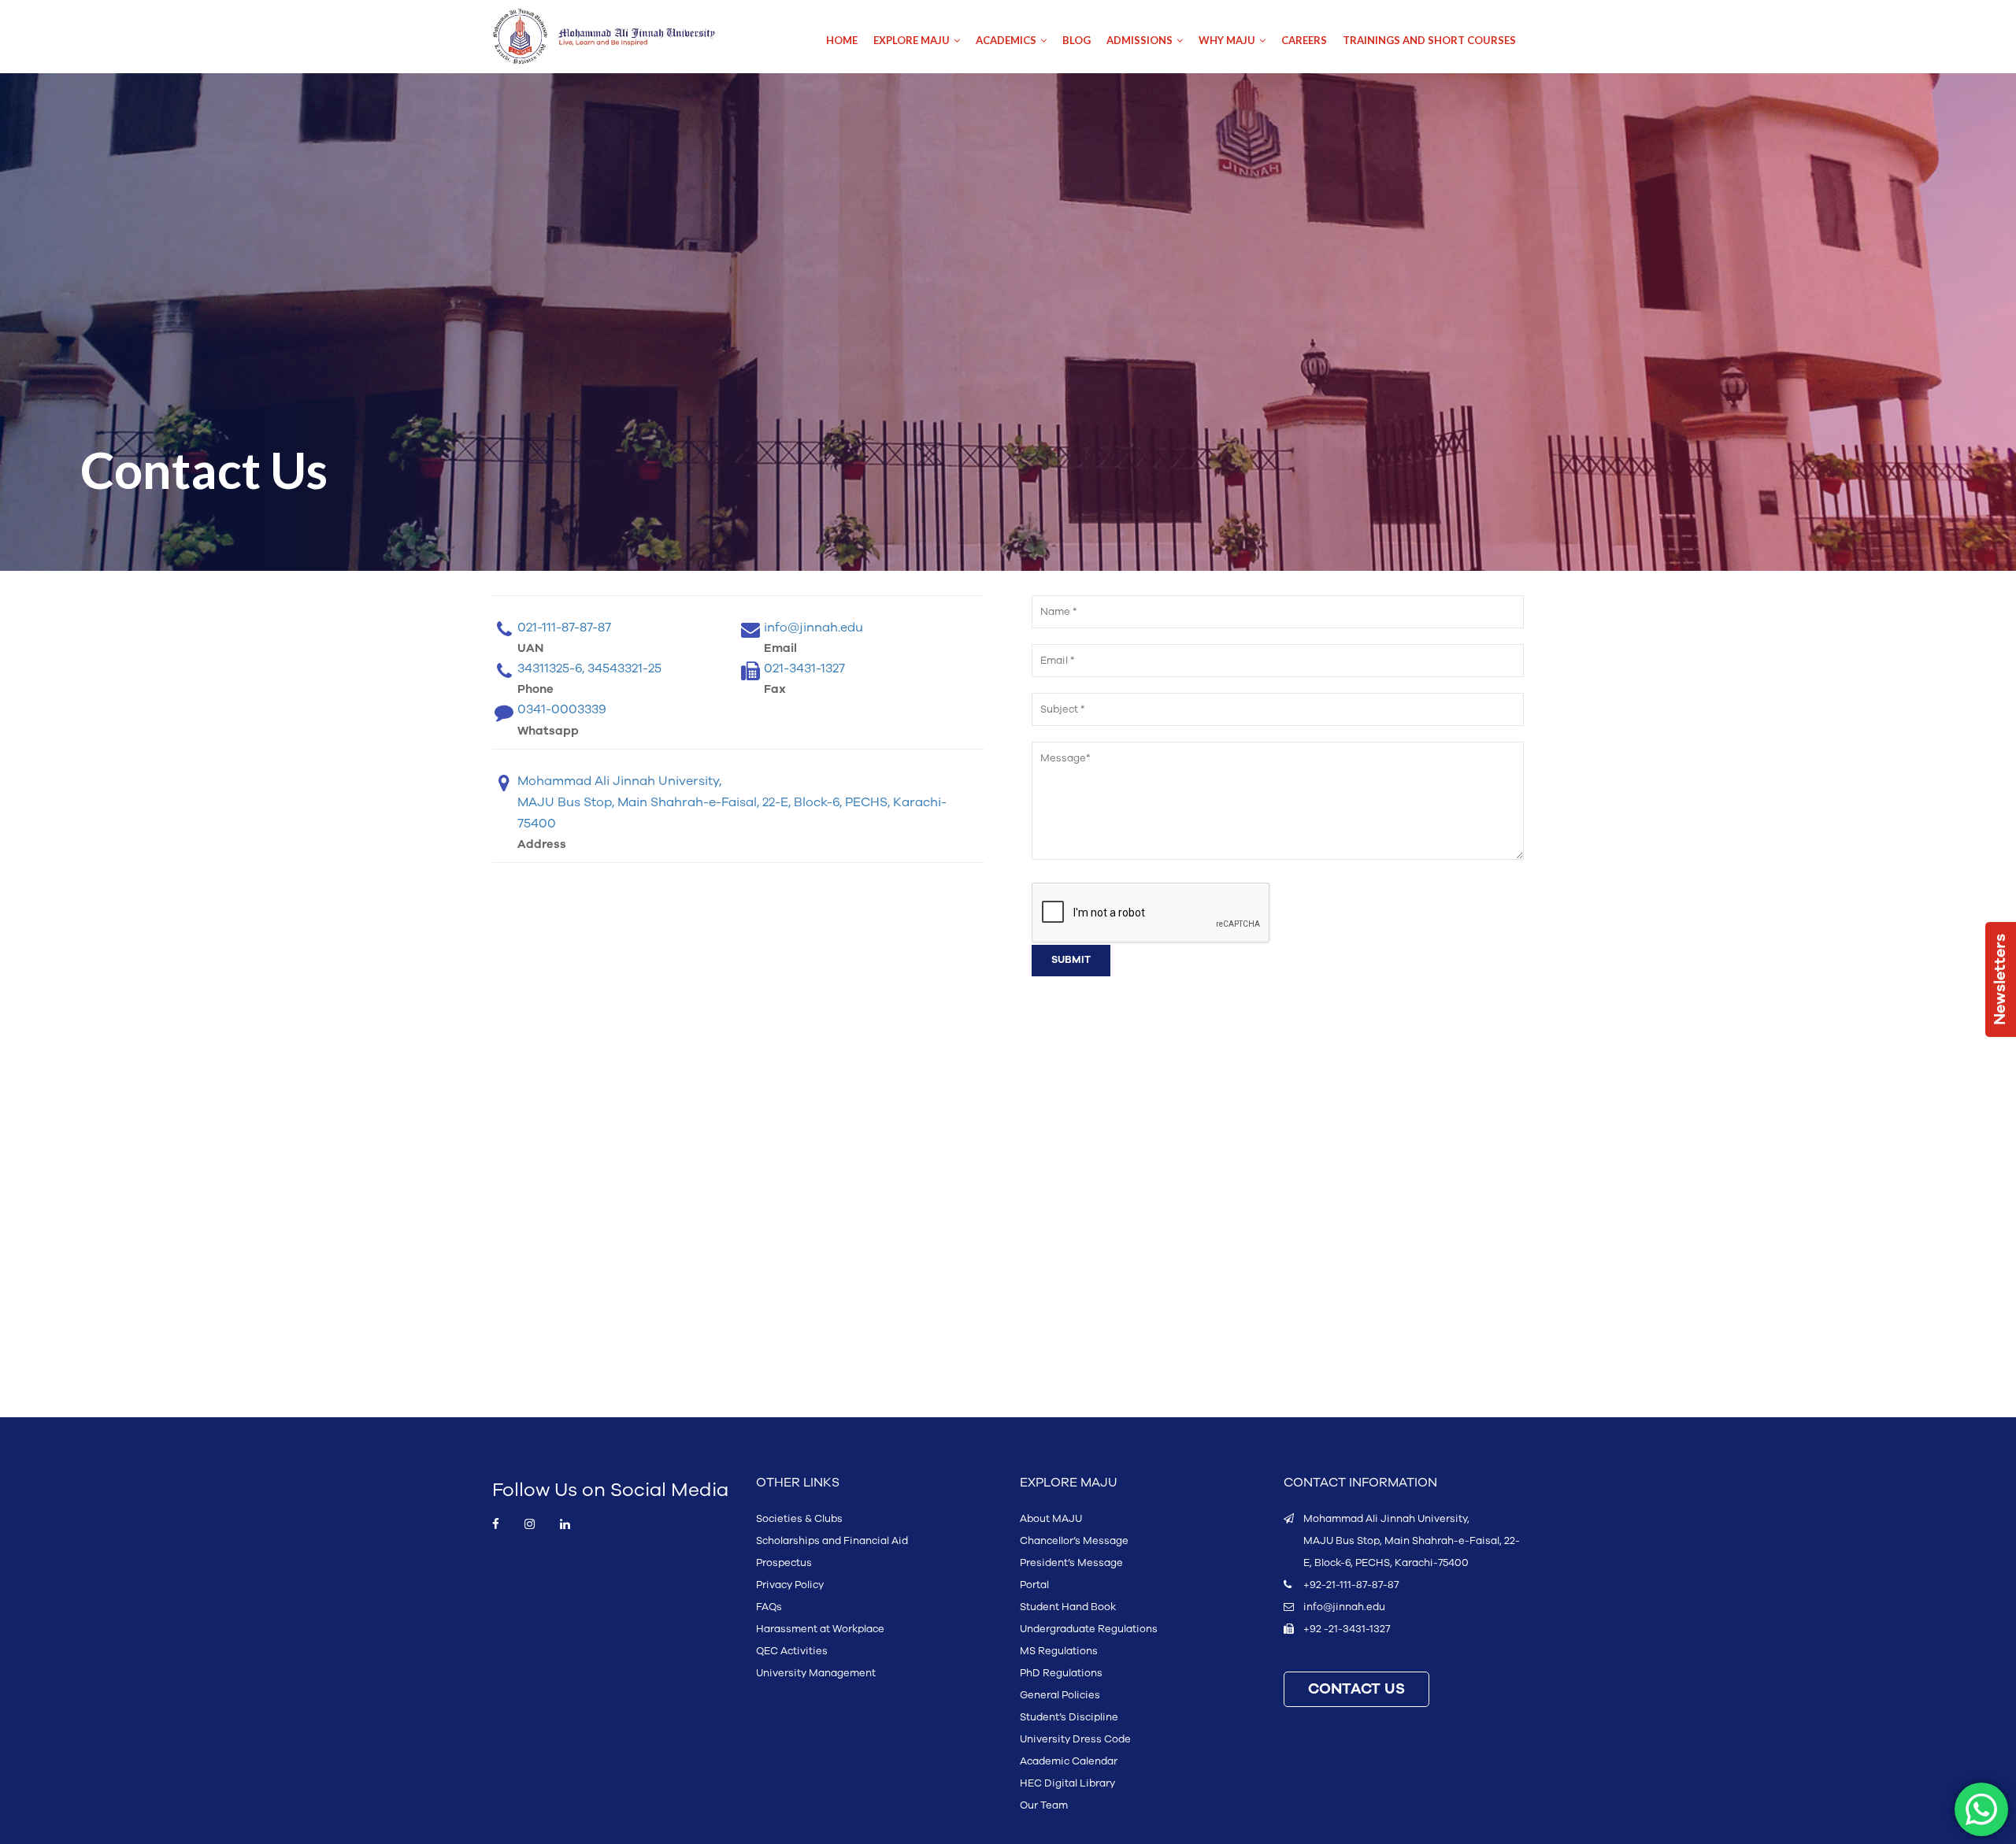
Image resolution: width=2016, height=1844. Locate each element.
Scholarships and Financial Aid (832, 1541)
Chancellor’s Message (1074, 1541)
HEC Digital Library (1067, 1783)
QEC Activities (792, 1651)
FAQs (769, 1607)
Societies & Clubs (799, 1519)
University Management (816, 1673)
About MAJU (1051, 1519)
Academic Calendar (1069, 1761)
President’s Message (1071, 1563)
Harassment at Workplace (820, 1629)
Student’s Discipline (1069, 1717)
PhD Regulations (1061, 1673)
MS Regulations (1059, 1651)
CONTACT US (1356, 1689)
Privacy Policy (790, 1585)
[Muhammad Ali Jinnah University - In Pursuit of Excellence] (620, 37)
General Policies (1060, 1695)
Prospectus (784, 1563)
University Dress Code (1075, 1739)
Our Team (1044, 1805)
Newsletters (2000, 979)
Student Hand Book (1068, 1607)
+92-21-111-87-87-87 (1351, 1585)
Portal (1034, 1585)
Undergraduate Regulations (1089, 1629)
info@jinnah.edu (1344, 1607)
